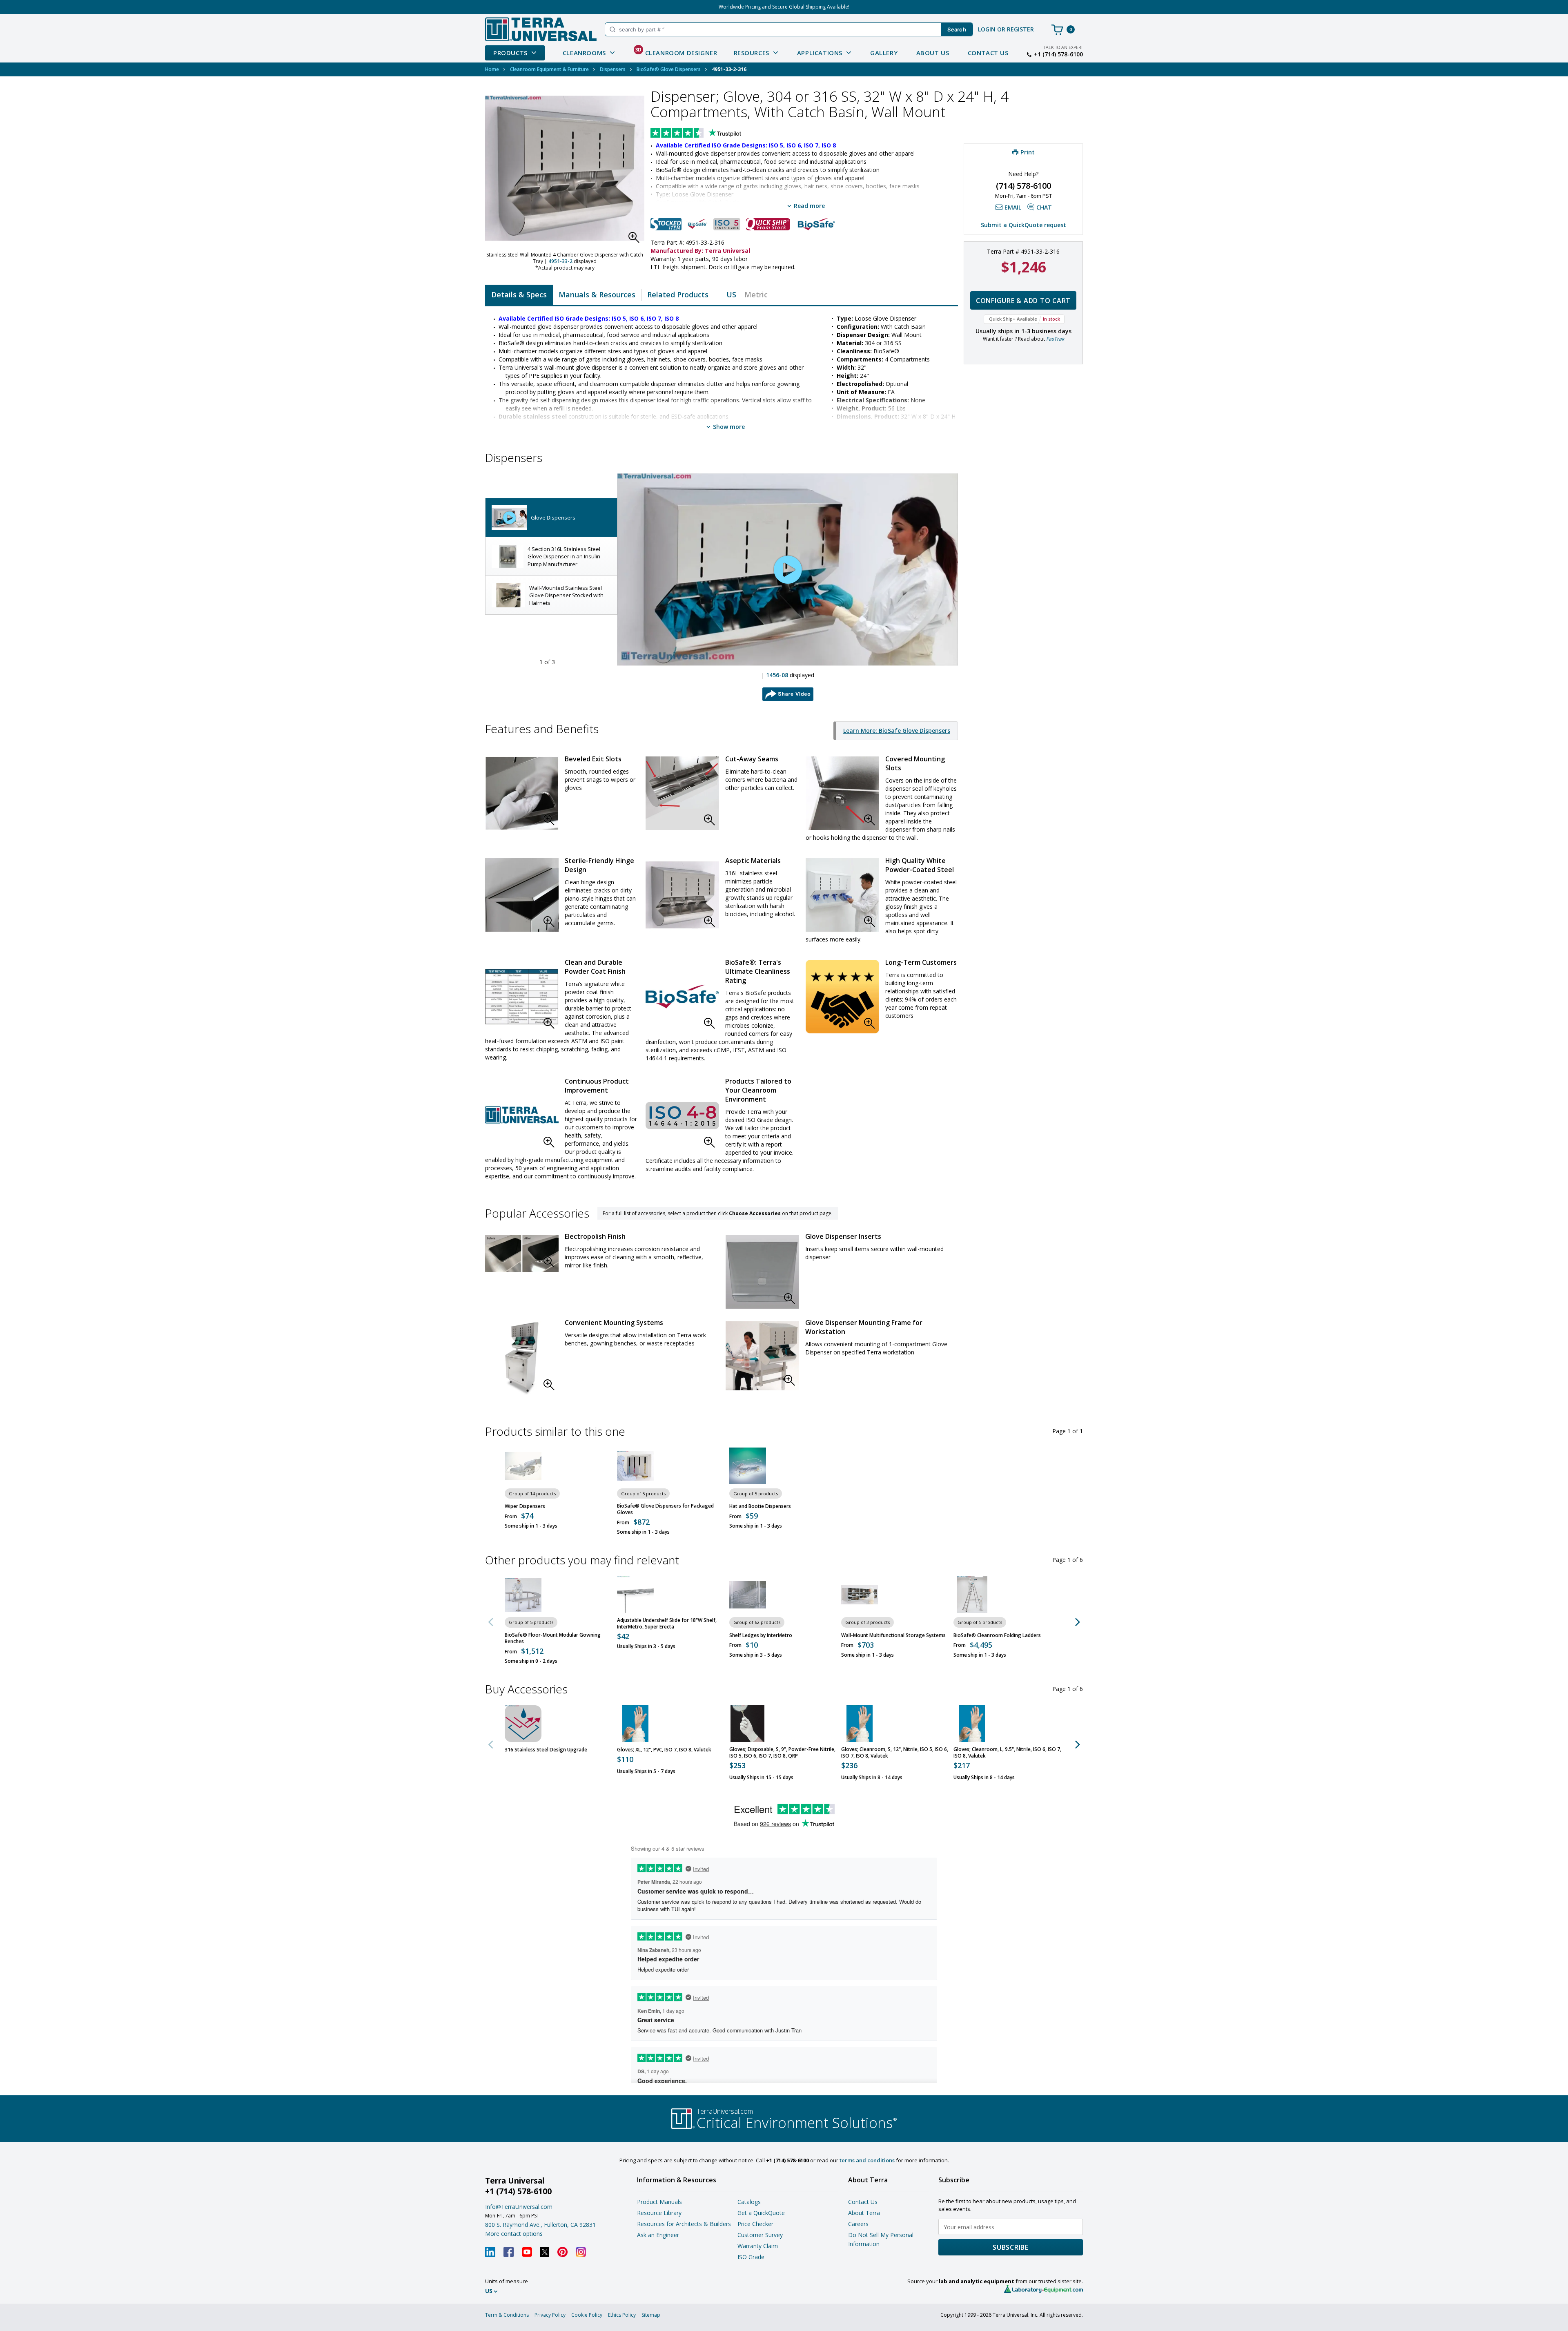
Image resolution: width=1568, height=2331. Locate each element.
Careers (858, 2224)
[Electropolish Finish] (522, 1254)
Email (1013, 207)
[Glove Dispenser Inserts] (762, 1272)
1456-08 (777, 675)
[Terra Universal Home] (541, 29)
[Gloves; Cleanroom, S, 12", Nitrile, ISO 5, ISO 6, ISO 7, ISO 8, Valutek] (860, 1724)
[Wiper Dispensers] (523, 1466)
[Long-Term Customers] (842, 997)
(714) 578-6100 (1023, 186)
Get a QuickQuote (761, 2213)
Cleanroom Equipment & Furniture (549, 69)
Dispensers (613, 69)
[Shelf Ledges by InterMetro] (748, 1595)
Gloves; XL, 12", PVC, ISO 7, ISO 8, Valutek (664, 1750)
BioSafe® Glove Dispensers (669, 69)
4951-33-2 (560, 261)
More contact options (514, 2234)
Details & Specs (519, 294)
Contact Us (988, 53)
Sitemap (651, 2315)
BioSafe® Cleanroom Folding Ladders (997, 1635)
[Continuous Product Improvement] (522, 1115)
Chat (1044, 207)
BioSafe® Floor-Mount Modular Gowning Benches (553, 1638)
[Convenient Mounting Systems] (522, 1358)
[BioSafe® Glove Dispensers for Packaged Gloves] (635, 1466)
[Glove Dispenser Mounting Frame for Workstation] (762, 1356)
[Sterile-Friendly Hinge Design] (522, 895)
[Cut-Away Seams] (682, 793)
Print (1028, 152)
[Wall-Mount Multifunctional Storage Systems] (860, 1595)
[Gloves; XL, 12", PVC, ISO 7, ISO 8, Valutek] (635, 1724)
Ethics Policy (622, 2315)
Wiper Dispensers (525, 1506)
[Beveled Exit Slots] (522, 793)
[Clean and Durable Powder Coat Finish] (522, 997)
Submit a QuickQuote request (1023, 225)
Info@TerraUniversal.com (519, 2207)
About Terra (864, 2213)
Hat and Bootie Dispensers (760, 1506)
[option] (551, 518)
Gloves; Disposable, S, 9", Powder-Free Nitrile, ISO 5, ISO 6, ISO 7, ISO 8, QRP (782, 1753)
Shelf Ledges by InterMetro (761, 1635)
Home (492, 69)
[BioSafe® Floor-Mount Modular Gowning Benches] (523, 1595)
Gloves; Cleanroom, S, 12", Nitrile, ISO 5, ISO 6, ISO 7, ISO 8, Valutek (895, 1753)
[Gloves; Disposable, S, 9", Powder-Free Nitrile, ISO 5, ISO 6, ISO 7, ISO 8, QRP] (748, 1724)
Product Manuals (659, 2202)
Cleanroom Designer (676, 51)
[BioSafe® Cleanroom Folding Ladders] (972, 1595)
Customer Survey (760, 2235)
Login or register (1006, 29)
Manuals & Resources (597, 294)
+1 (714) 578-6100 (1058, 54)
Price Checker (755, 2224)
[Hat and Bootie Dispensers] (748, 1466)
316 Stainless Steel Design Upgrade (546, 1750)
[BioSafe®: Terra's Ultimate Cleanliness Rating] (682, 997)
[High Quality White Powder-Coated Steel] (842, 895)
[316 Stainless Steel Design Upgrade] (523, 1724)
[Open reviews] (712, 134)
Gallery (884, 53)
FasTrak (1055, 339)
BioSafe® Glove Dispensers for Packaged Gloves (665, 1509)
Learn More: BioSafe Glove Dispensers (897, 731)
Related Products (678, 294)
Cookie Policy (587, 2315)
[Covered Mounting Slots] (842, 793)
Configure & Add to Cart (1023, 301)
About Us (933, 53)
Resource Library (659, 2213)
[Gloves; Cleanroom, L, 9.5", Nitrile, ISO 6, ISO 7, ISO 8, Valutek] (972, 1724)
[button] (636, 240)
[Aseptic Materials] (682, 895)
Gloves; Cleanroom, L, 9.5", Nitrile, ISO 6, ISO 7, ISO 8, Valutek (1007, 1753)
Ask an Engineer (658, 2235)
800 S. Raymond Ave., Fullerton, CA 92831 (540, 2225)
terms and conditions (867, 2160)
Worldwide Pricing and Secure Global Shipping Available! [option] (784, 7)
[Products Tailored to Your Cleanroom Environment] (682, 1115)
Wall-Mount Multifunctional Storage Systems (893, 1635)
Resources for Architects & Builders (684, 2224)
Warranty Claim (758, 2246)
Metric (756, 294)
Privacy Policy (550, 2315)
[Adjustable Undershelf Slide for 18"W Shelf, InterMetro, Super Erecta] (635, 1595)
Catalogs (749, 2202)
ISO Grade (751, 2257)
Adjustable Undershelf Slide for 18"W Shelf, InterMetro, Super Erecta (667, 1624)
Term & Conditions (507, 2315)
